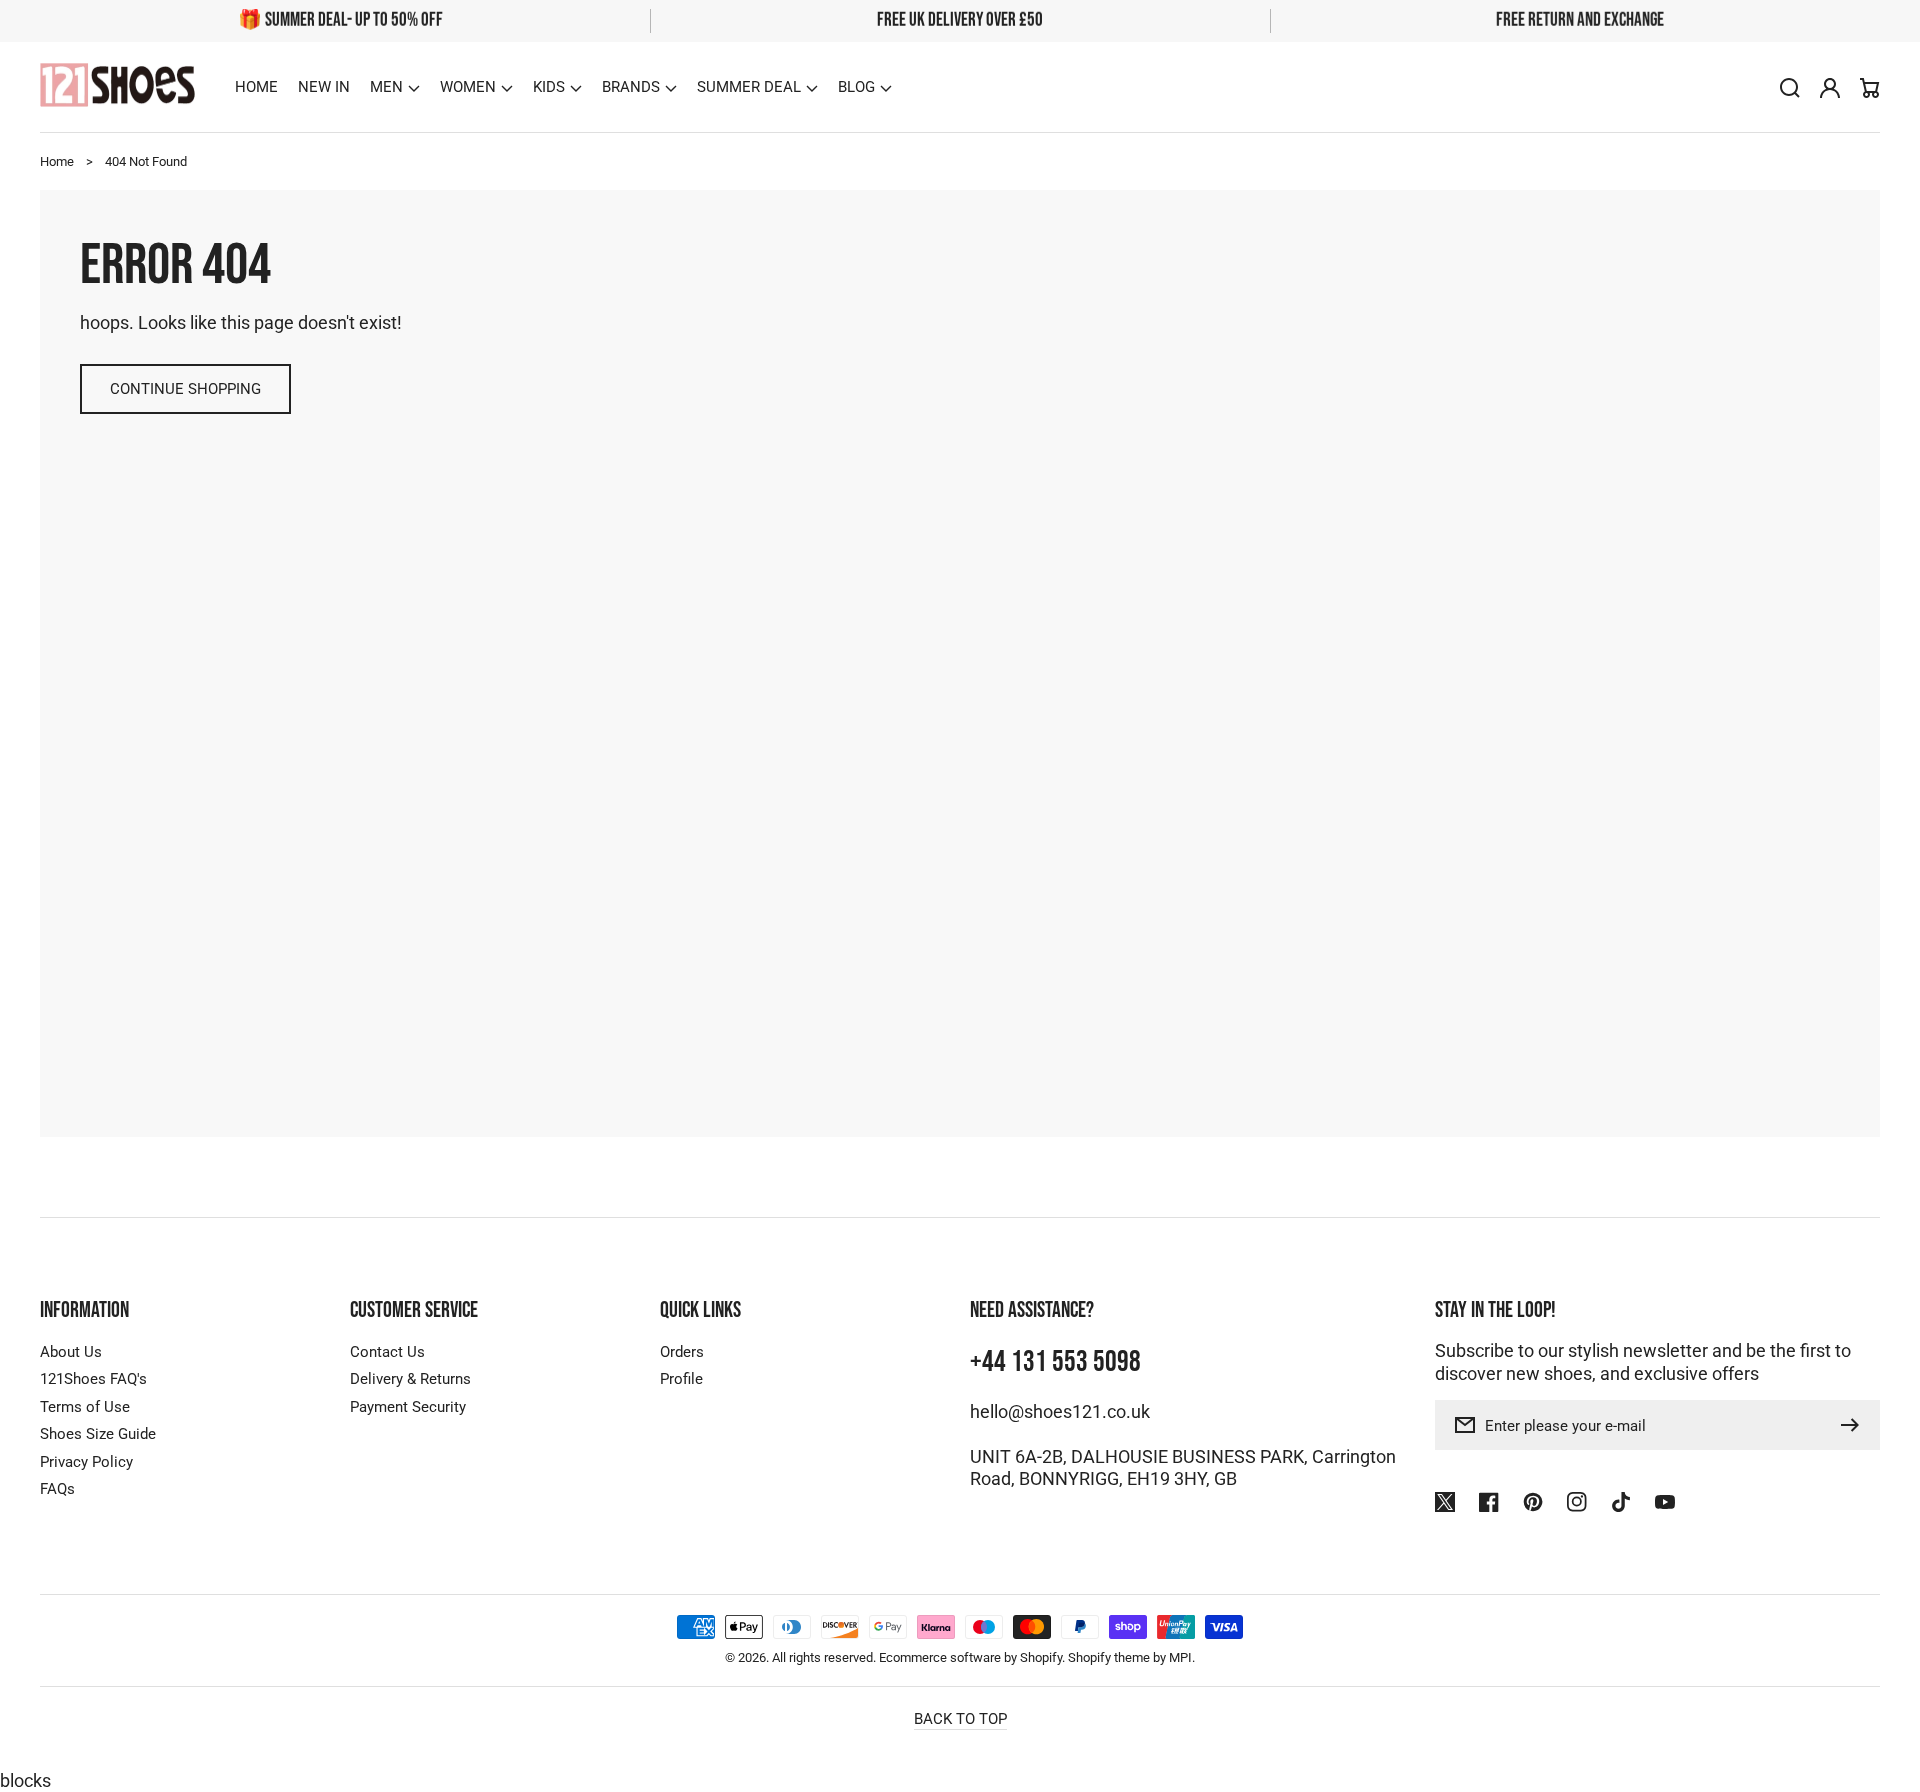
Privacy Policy (86, 1462)
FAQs (57, 1489)
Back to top (960, 1719)
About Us (71, 1352)
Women (468, 87)
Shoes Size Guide (98, 1434)
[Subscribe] (1855, 1425)
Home (57, 161)
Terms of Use (85, 1407)
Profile (681, 1379)
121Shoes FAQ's (93, 1379)
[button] (395, 87)
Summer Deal (749, 87)
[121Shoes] (118, 87)
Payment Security (408, 1407)
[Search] (1790, 88)
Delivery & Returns (410, 1379)
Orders (682, 1352)
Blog (856, 87)
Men (386, 87)
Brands (631, 87)
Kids (549, 87)
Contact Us (387, 1352)
